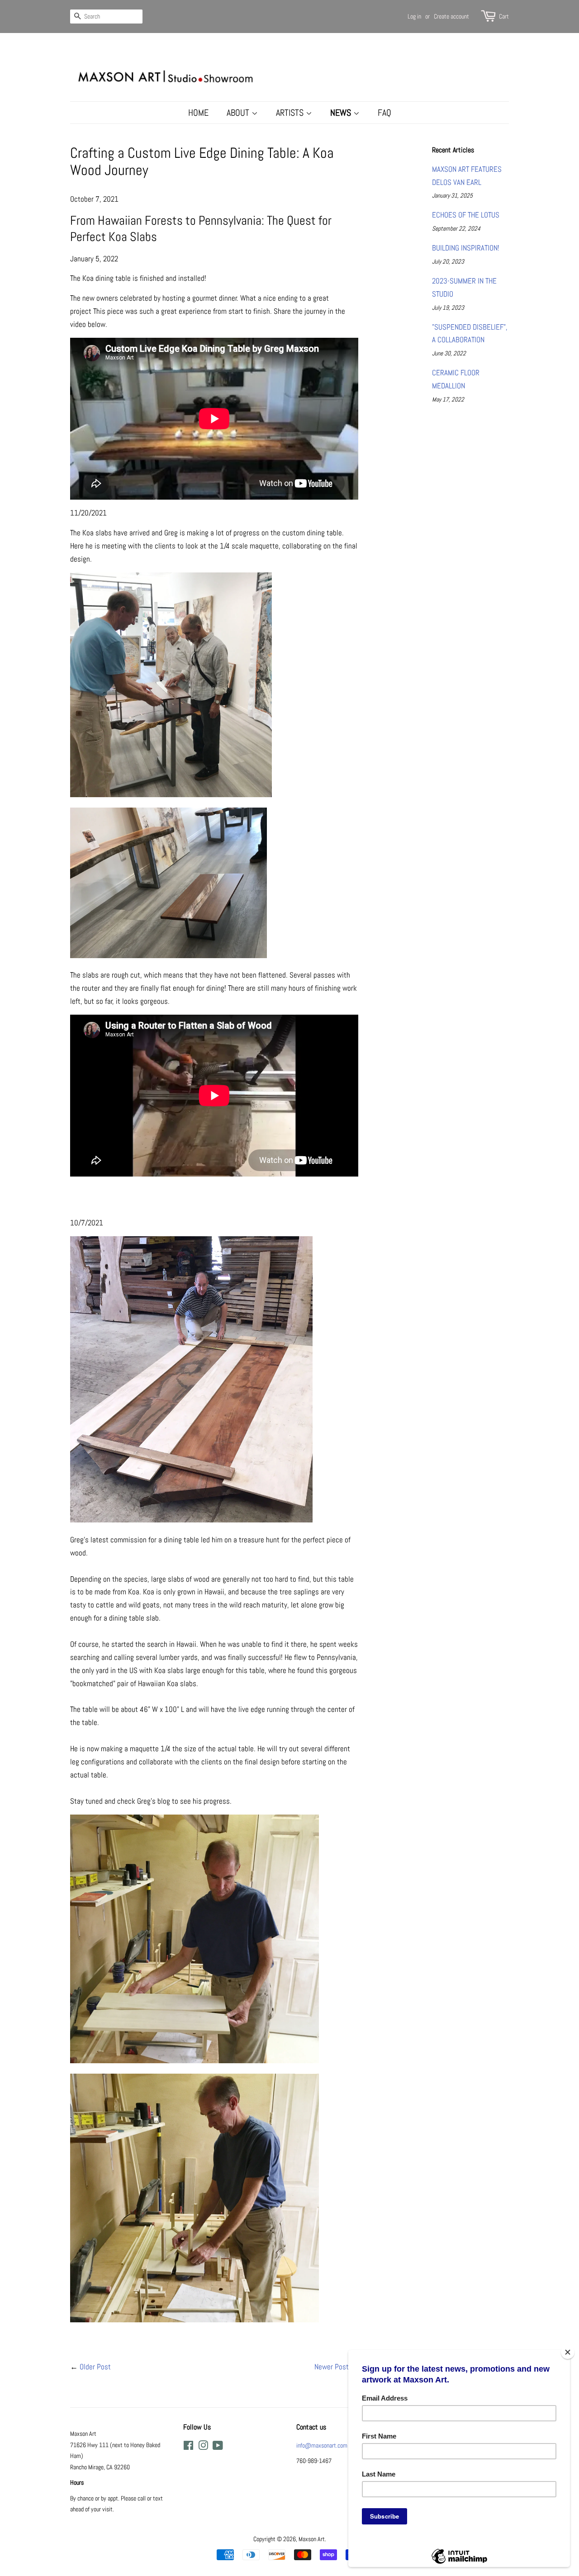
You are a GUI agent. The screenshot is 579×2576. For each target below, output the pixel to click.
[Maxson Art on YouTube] (218, 2447)
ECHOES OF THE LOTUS (466, 215)
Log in (414, 16)
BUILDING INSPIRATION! (466, 248)
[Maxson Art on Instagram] (203, 2447)
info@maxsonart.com (322, 2445)
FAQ (384, 113)
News (342, 113)
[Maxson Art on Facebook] (188, 2447)
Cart (504, 16)
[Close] (568, 2352)
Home (198, 113)
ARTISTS (291, 113)
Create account (451, 16)
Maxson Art (312, 2539)
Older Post (95, 2367)
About (239, 113)
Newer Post (332, 2367)
